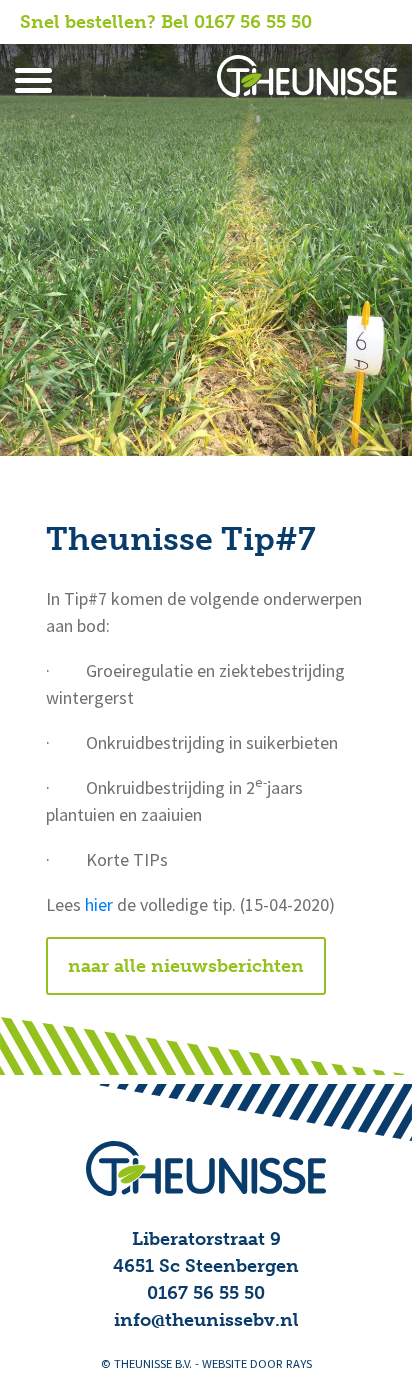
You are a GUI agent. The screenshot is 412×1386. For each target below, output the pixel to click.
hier (99, 905)
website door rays (257, 1363)
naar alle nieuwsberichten (186, 966)
